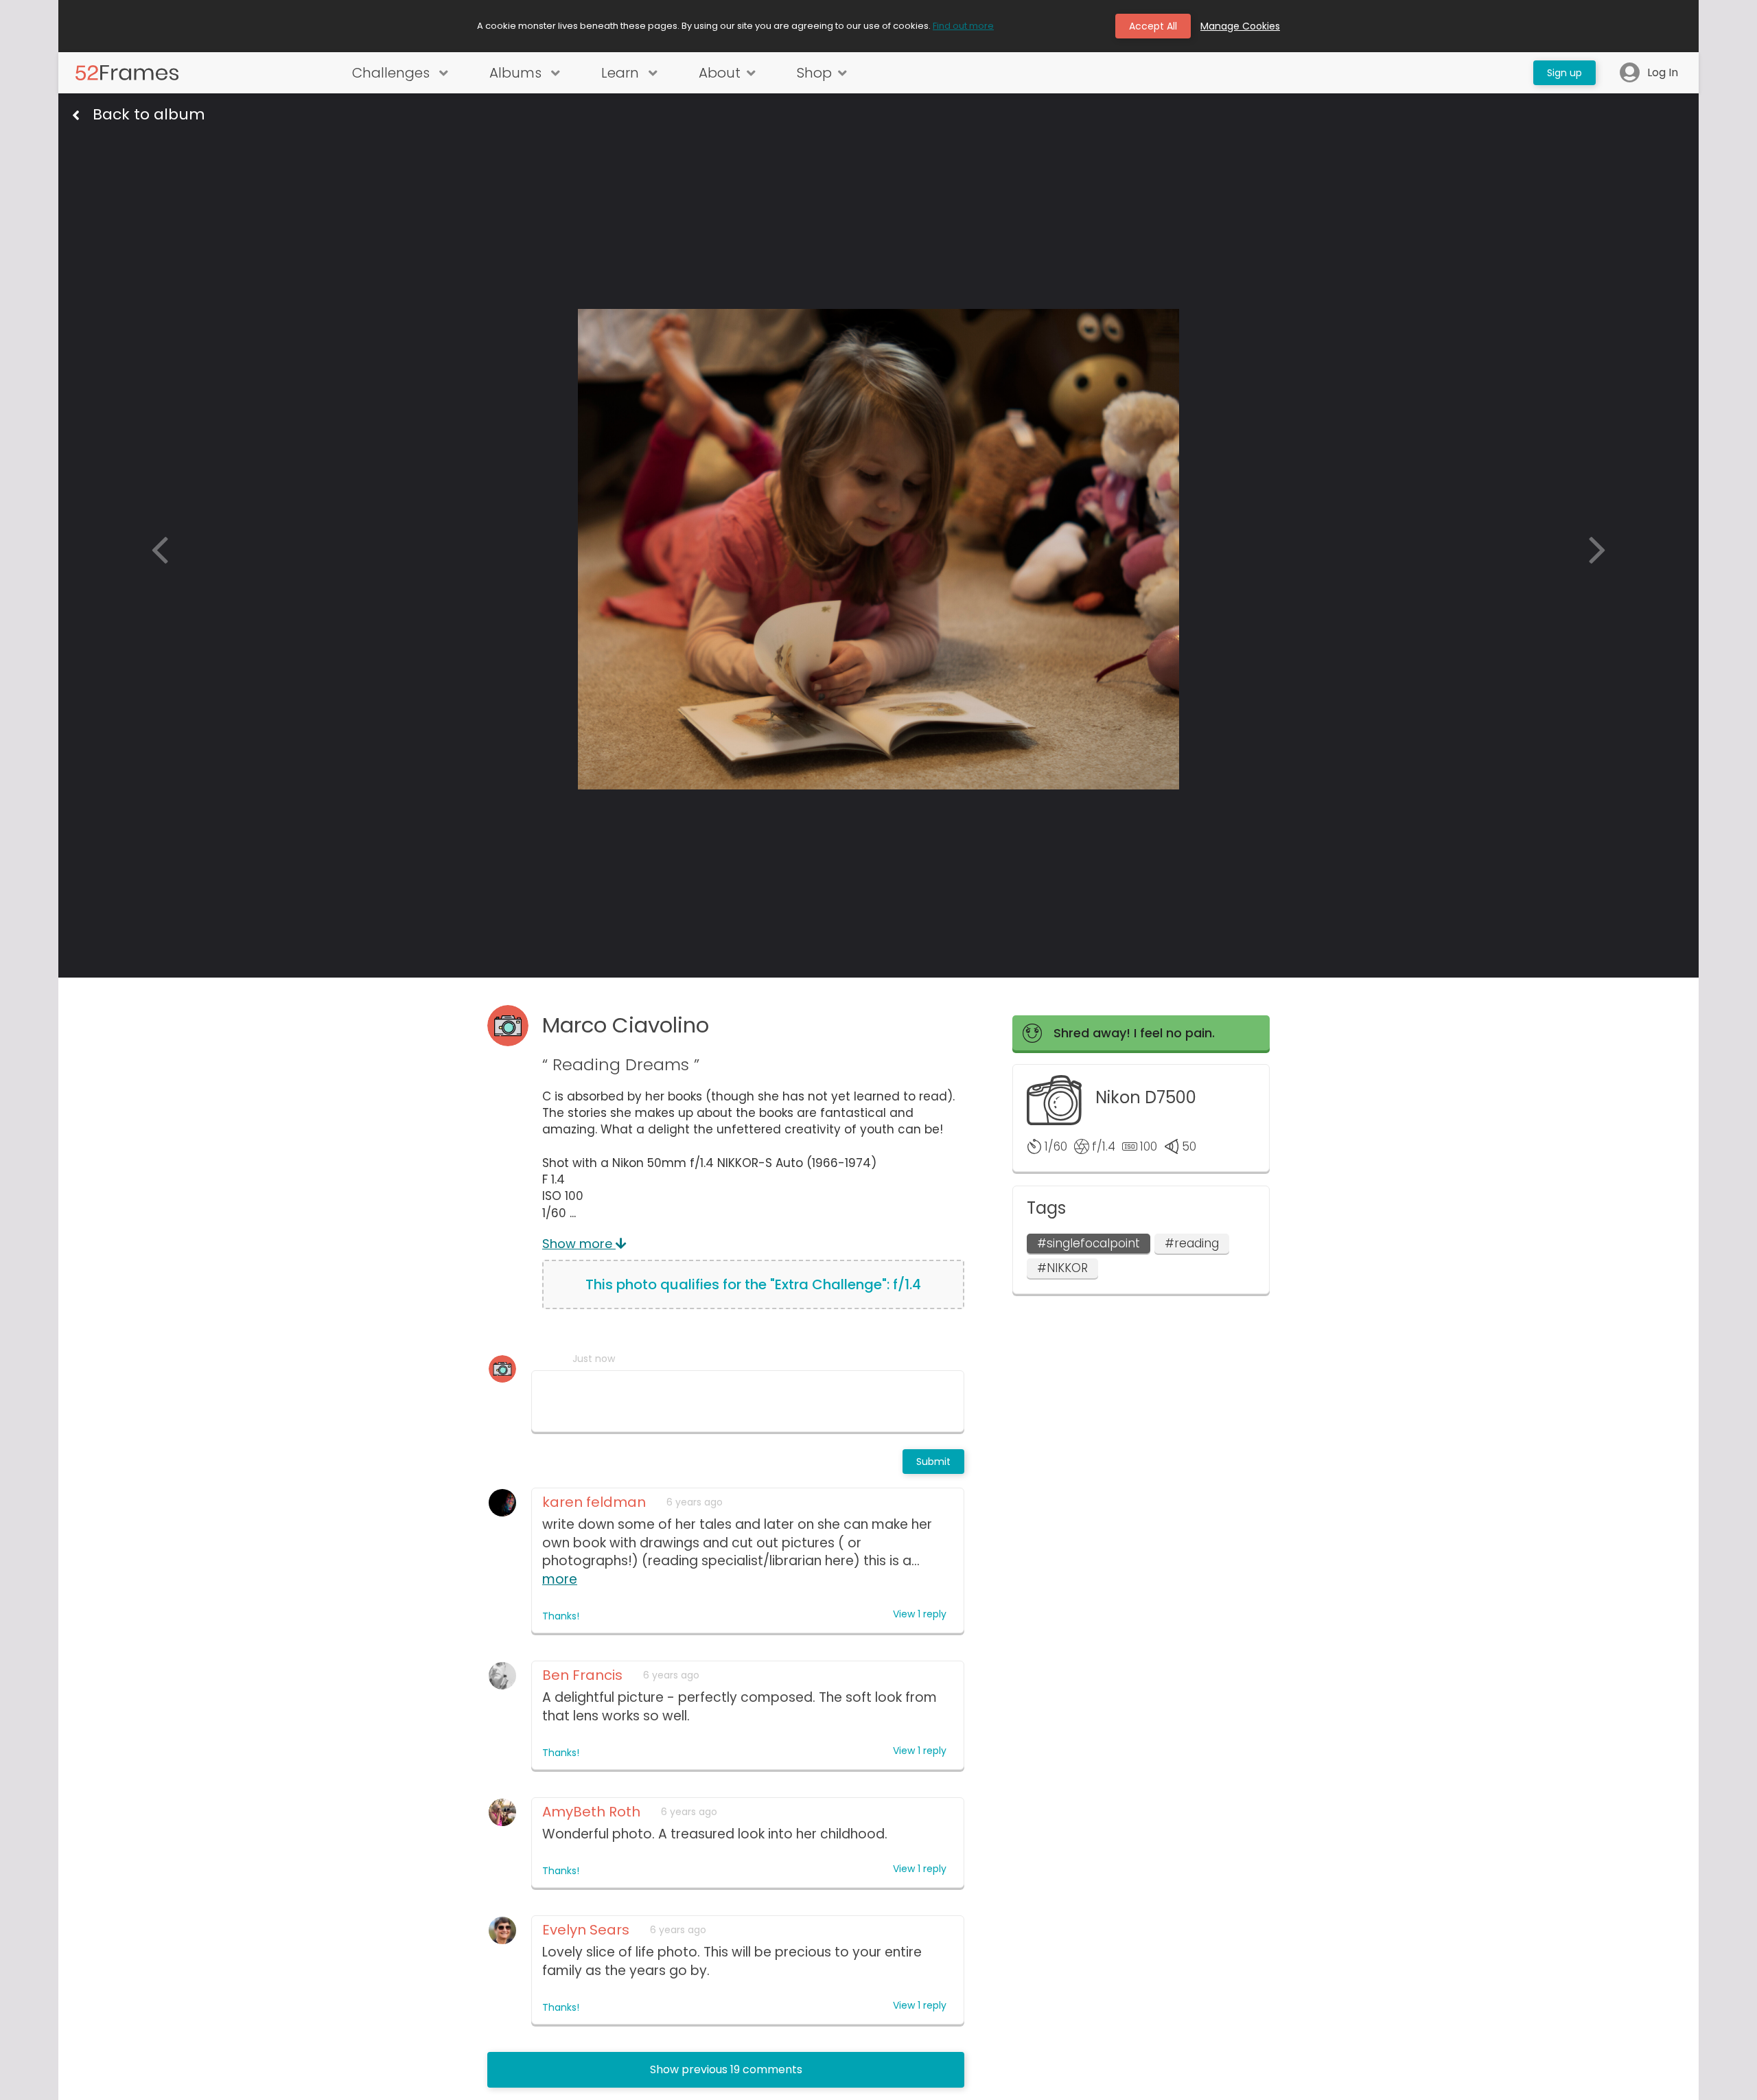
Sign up (1564, 73)
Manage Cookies (1240, 26)
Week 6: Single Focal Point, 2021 (698, 143)
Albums (517, 73)
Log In (1663, 73)
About (720, 73)
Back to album (149, 115)
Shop (814, 73)
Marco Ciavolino (626, 1025)
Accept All (1153, 26)
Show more (579, 1244)
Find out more (963, 26)
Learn (622, 73)
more (560, 1579)
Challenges (393, 73)
